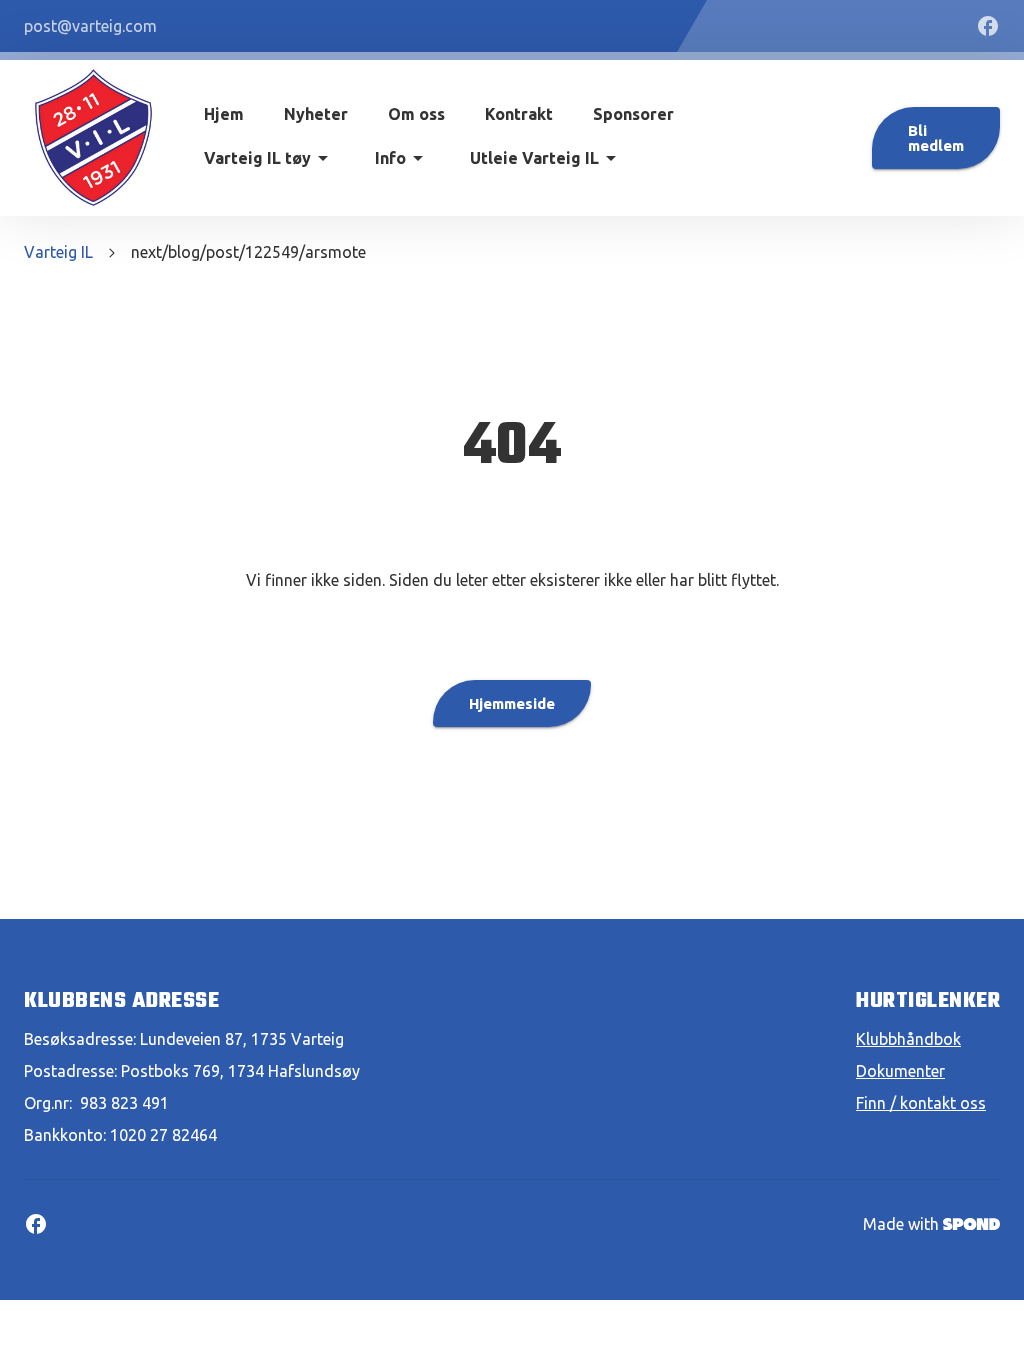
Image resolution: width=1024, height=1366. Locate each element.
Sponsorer (633, 114)
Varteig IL (58, 252)
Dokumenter (900, 1071)
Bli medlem (936, 138)
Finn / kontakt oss (921, 1103)
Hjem (224, 114)
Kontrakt (519, 114)
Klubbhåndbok (908, 1039)
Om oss (416, 114)
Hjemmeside (512, 703)
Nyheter (316, 114)
